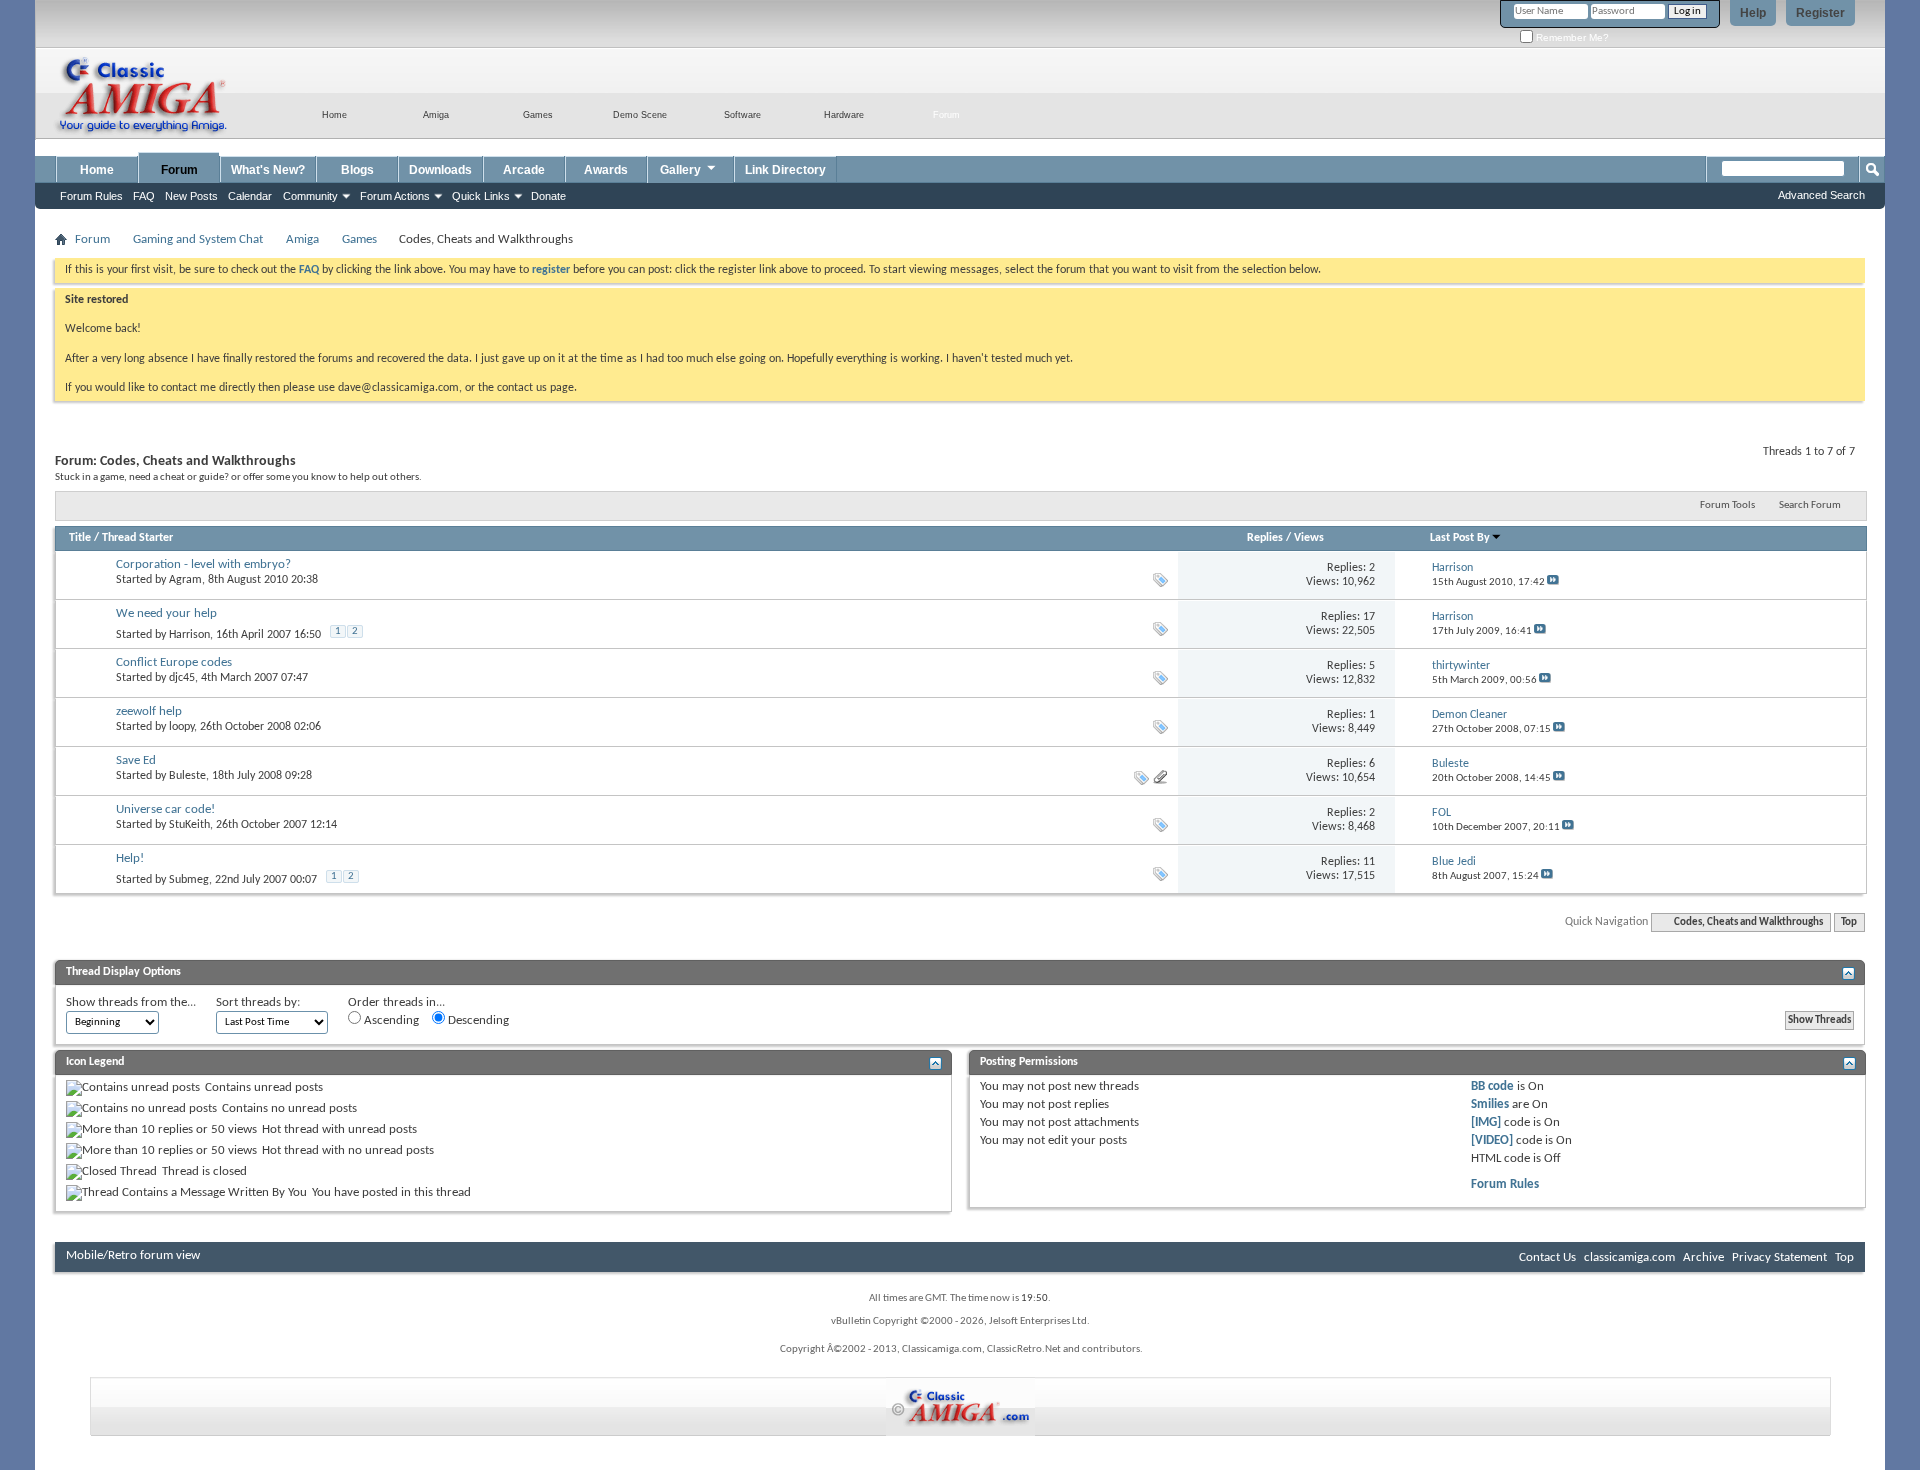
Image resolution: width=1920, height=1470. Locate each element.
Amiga (302, 239)
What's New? (268, 170)
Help (1753, 13)
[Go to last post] (1553, 582)
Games (359, 239)
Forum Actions (395, 196)
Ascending (390, 1020)
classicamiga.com (1629, 1257)
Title (80, 538)
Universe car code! (165, 809)
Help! (130, 858)
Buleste (187, 776)
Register (1820, 13)
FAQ (144, 196)
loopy (181, 727)
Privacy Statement (1779, 1257)
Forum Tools (1727, 505)
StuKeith (189, 825)
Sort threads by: (258, 1002)
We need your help (166, 613)
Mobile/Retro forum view (133, 1255)
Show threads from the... (131, 1002)
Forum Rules (1505, 1184)
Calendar (250, 196)
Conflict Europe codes (174, 662)
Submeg (189, 880)
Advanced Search (1821, 195)
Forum (179, 170)
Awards (606, 170)
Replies (1265, 538)
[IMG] (1486, 1122)
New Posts (191, 196)
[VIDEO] (1492, 1140)
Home (97, 170)
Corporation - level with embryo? (203, 564)
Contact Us (1547, 1257)
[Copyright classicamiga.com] (960, 1406)
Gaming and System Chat (198, 239)
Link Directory (785, 170)
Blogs (357, 170)
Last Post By (1460, 538)
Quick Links (481, 196)
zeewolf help (149, 711)
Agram (185, 580)
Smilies (1490, 1104)
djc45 (182, 678)
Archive (1703, 1257)
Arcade (524, 170)
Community (310, 196)
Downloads (440, 170)
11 (1369, 862)
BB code (1492, 1086)
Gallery (680, 170)
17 (1369, 617)
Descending (477, 1020)
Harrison (189, 635)
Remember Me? (1571, 37)
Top (1849, 922)
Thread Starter (137, 538)
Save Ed (136, 760)
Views (1309, 538)
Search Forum (1810, 505)
